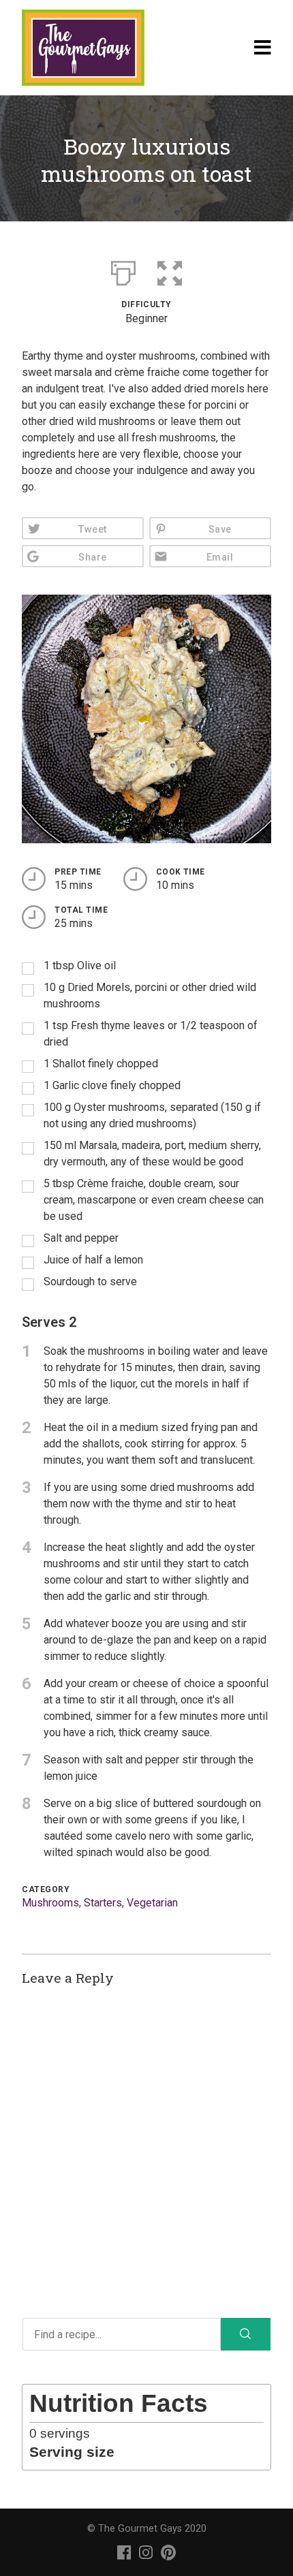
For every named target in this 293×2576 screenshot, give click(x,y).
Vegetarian (152, 1903)
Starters (103, 1903)
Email (220, 557)
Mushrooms (50, 1903)
